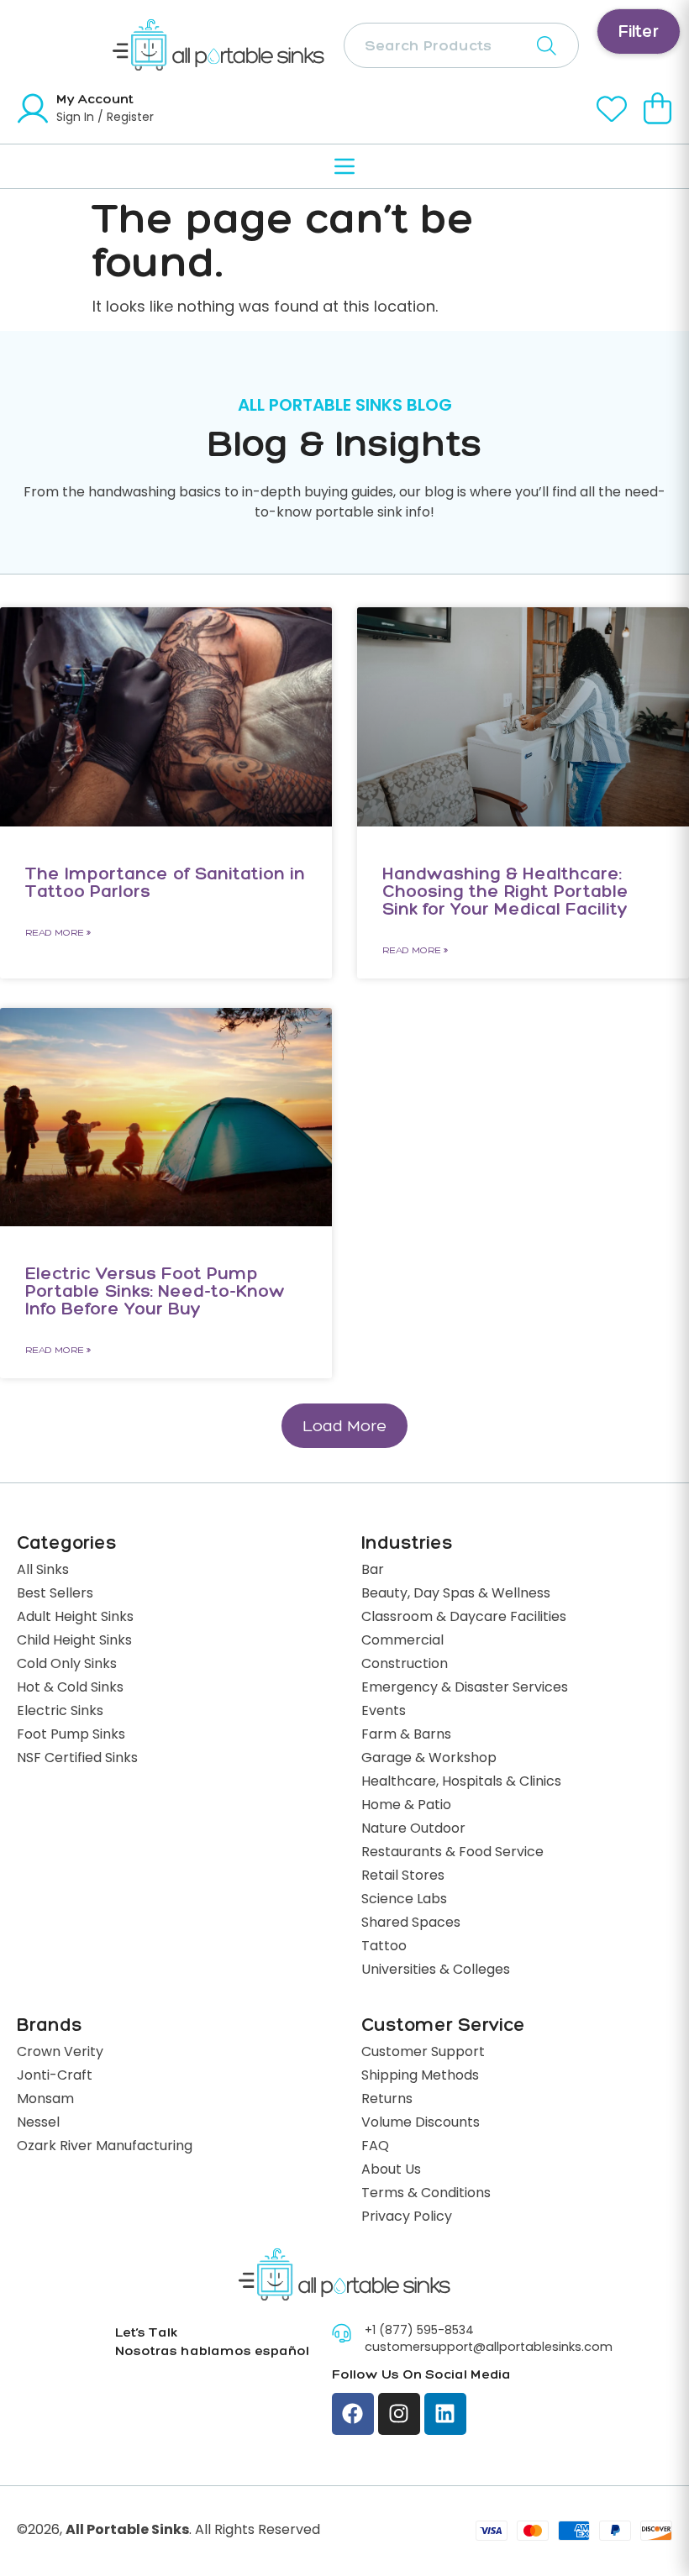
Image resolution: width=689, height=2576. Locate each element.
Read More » (58, 932)
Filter (639, 31)
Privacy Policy (407, 2217)
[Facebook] (353, 2414)
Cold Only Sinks (67, 1665)
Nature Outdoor (413, 1829)
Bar (373, 1571)
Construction (405, 1665)
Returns (387, 2100)
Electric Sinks (60, 1712)
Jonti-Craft (55, 2076)
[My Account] (33, 108)
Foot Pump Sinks (71, 1735)
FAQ (375, 2147)
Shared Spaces (411, 1923)
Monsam (45, 2100)
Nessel (38, 2123)
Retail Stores (403, 1876)
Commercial (402, 1641)
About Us (391, 2170)
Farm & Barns (406, 1735)
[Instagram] (399, 2414)
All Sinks (43, 1571)
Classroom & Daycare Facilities (464, 1618)
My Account (95, 99)
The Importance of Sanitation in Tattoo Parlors (165, 882)
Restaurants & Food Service (452, 1853)
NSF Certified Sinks (77, 1759)
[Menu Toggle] (344, 166)
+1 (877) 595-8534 (419, 2331)
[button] (344, 1426)
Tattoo (384, 1947)
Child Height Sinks (74, 1641)
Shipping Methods (420, 2076)
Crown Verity (60, 2053)
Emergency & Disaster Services (465, 1688)
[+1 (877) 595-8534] (342, 2333)
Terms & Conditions (426, 2194)
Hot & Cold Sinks (70, 1688)
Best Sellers (55, 1594)
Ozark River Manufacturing (105, 2147)
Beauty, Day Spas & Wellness (456, 1594)
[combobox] (461, 45)
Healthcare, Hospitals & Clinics (461, 1782)
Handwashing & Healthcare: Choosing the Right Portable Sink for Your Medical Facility (505, 891)
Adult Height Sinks (75, 1618)
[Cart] (658, 108)
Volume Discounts (421, 2123)
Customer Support (423, 2053)
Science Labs (404, 1900)
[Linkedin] (445, 2414)
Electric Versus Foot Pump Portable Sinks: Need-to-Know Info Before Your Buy (155, 1291)
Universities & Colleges (436, 1970)
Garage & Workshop (429, 1759)
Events (384, 1712)
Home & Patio (406, 1806)
